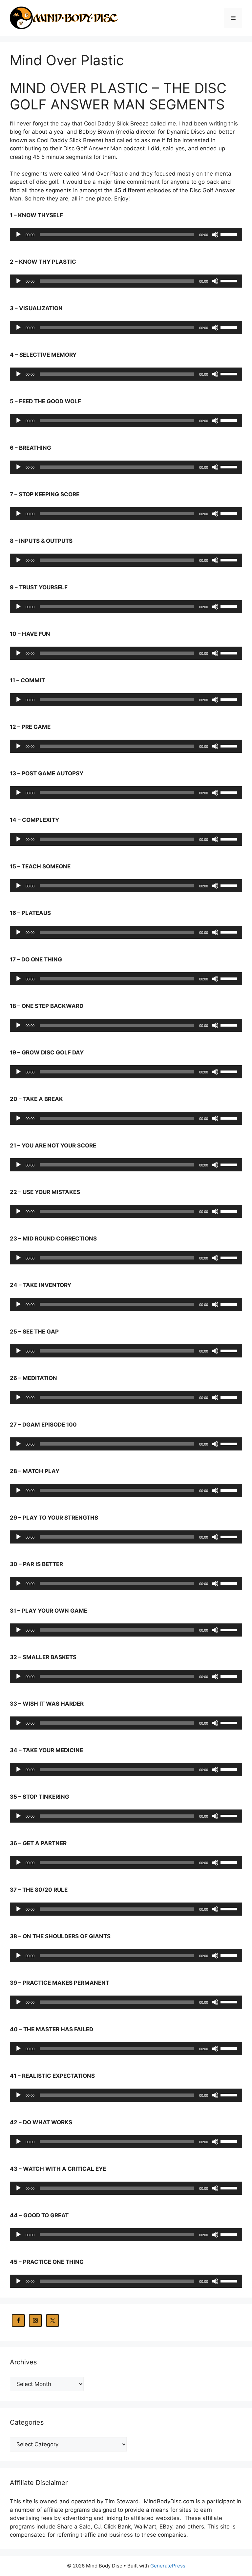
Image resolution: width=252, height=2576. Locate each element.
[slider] (230, 234)
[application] (126, 235)
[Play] (18, 235)
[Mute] (215, 235)
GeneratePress (168, 2566)
